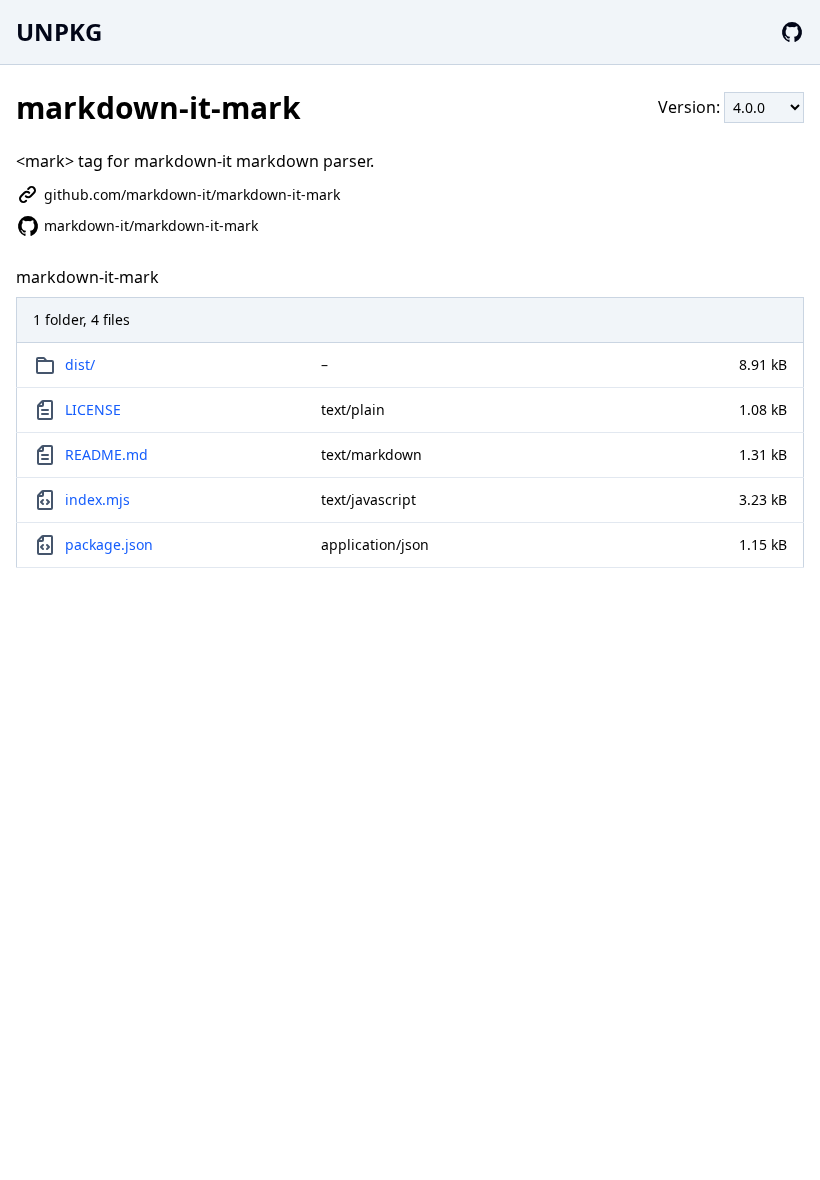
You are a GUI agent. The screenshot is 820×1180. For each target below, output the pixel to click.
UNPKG (59, 31)
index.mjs (97, 499)
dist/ (80, 364)
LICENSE (93, 409)
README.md (106, 454)
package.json (109, 544)
